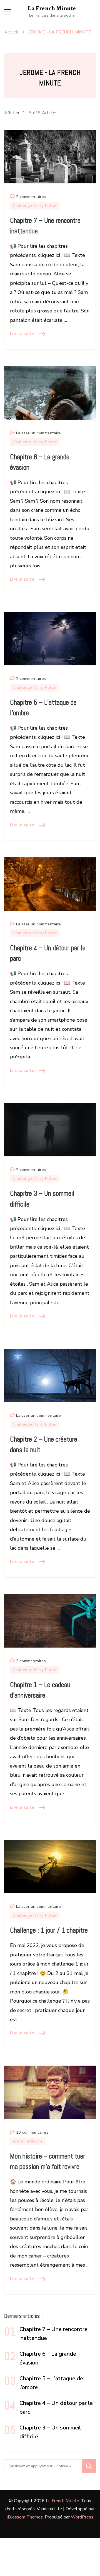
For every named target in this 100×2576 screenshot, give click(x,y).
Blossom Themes (25, 2517)
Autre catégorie (28, 2141)
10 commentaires (32, 2133)
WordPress (82, 2517)
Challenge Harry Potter (35, 206)
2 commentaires (31, 197)
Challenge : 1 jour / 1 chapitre (49, 1930)
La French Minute (52, 9)
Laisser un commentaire (39, 434)
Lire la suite (22, 334)
